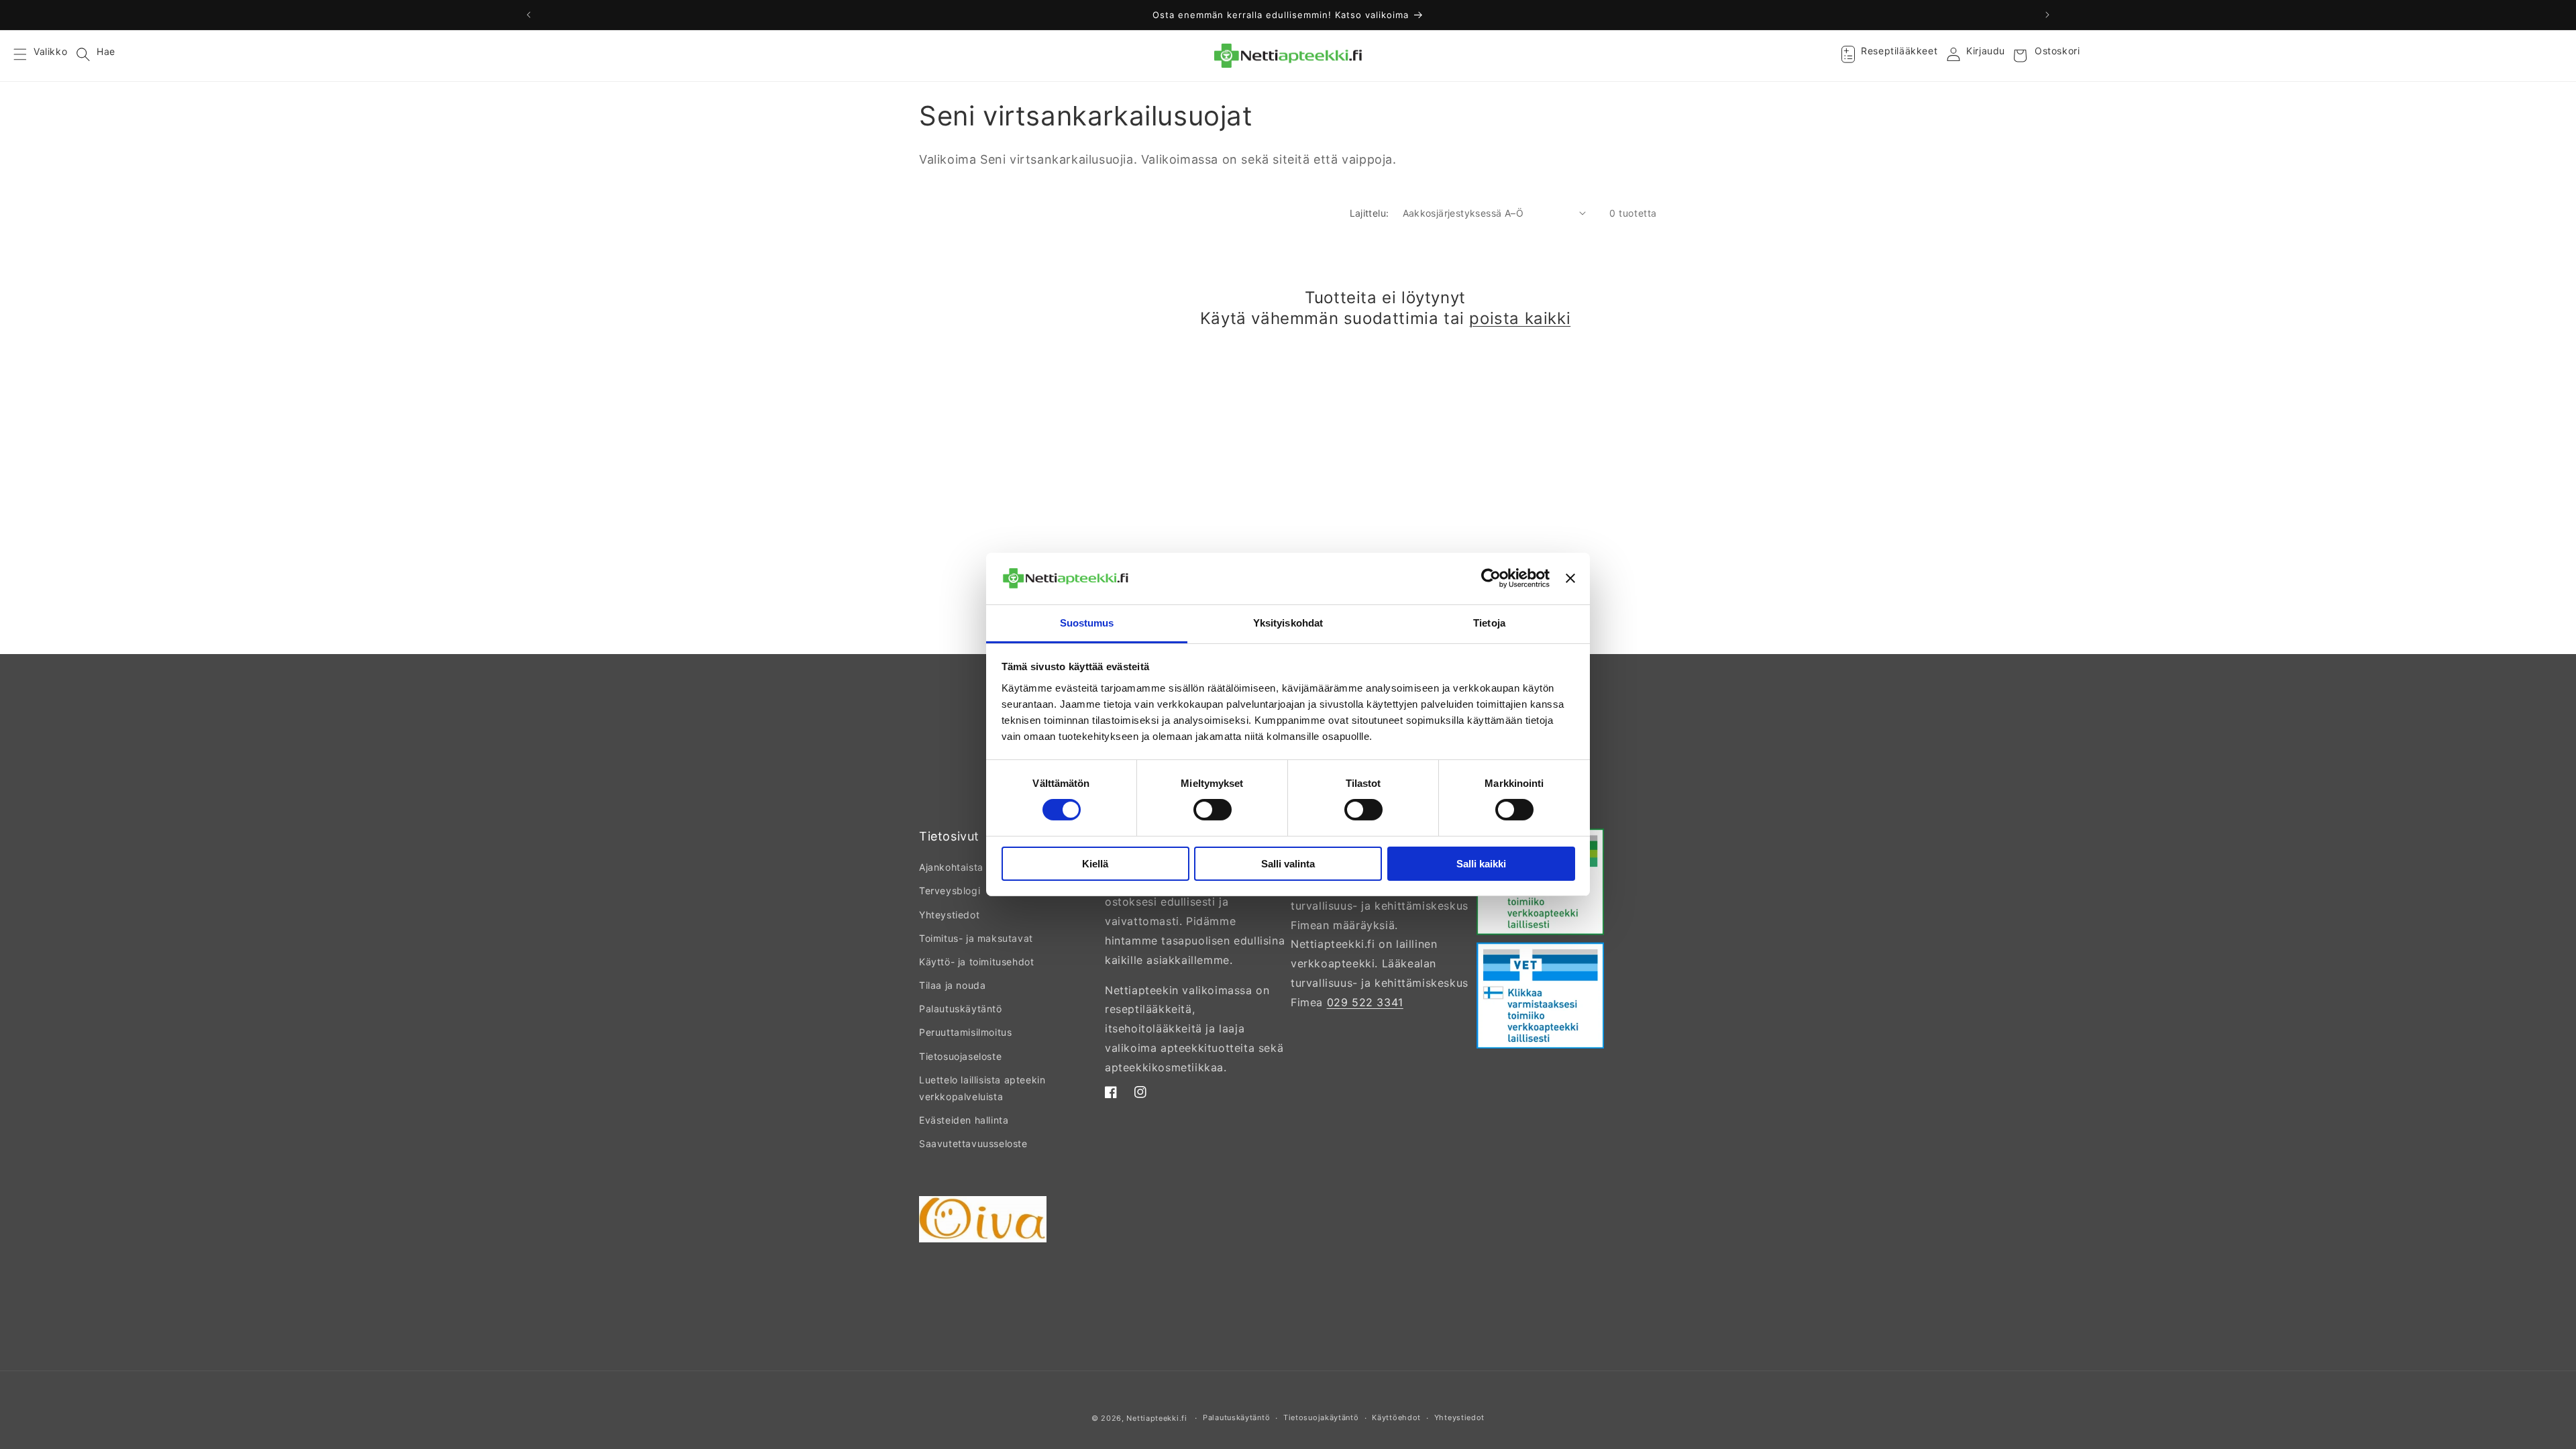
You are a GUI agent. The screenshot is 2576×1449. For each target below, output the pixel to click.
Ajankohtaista (951, 867)
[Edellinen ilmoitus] (529, 15)
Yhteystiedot (949, 915)
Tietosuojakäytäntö (1321, 1417)
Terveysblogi (950, 891)
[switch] (1213, 810)
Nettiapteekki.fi (1157, 1418)
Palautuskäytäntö (961, 1009)
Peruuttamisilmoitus (965, 1032)
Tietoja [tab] (1489, 623)
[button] (28, 56)
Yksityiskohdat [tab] (1288, 623)
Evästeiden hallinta (964, 1120)
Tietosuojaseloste (960, 1056)
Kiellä (1095, 864)
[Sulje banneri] (1570, 578)
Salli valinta (1288, 864)
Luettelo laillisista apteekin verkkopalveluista (982, 1088)
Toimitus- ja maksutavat (976, 938)
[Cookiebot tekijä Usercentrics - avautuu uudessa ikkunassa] (1491, 578)
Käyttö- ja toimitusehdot (976, 962)
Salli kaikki (1481, 864)
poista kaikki (1520, 318)
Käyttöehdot (1396, 1417)
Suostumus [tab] (1087, 623)
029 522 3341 (1365, 1002)
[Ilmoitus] (2047, 15)
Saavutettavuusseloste (973, 1143)
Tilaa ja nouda (952, 985)
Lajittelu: (1370, 213)
